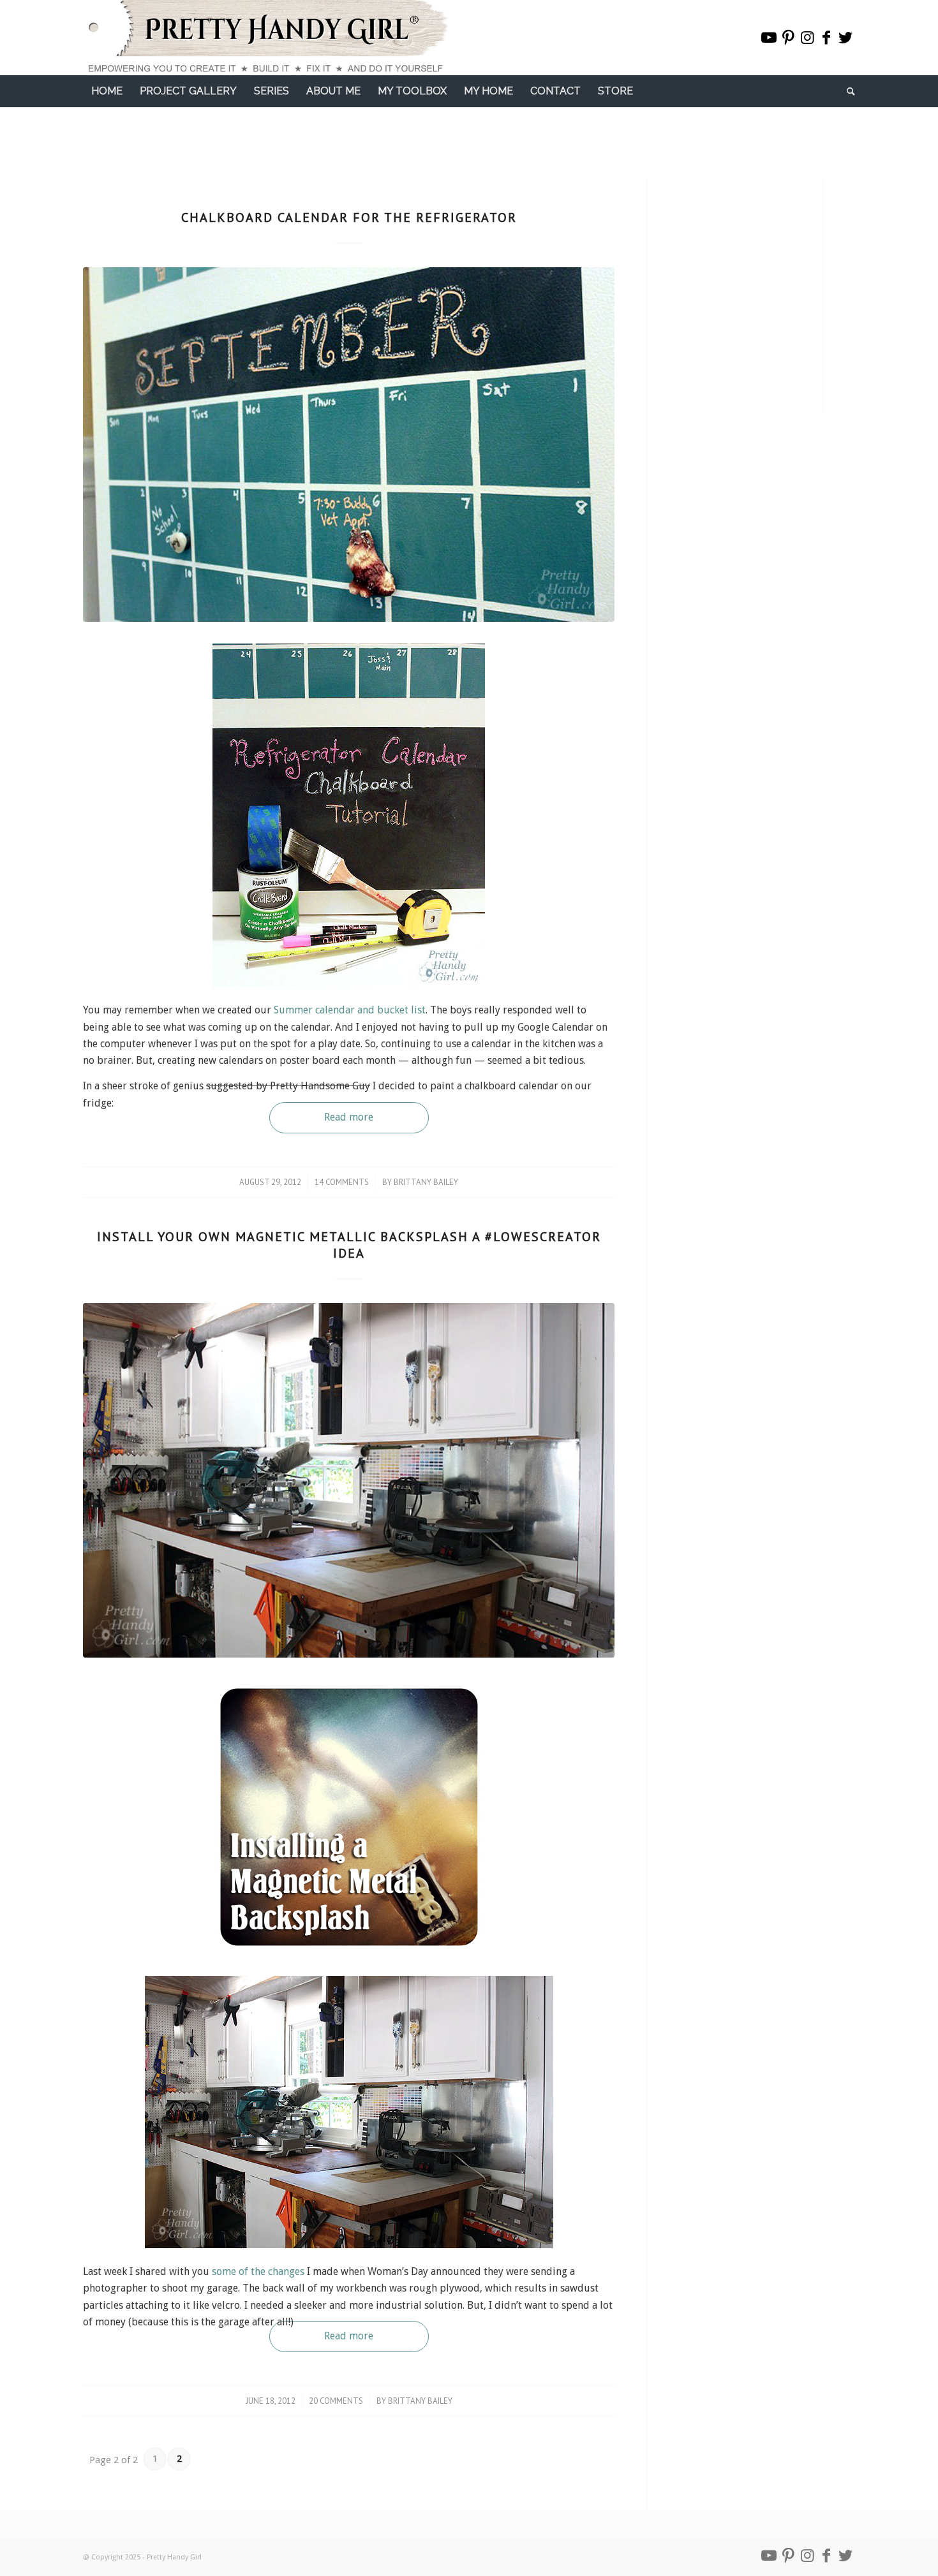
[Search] (847, 91)
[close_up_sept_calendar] (349, 445)
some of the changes (258, 2271)
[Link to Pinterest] (788, 38)
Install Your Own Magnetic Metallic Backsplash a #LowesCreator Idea (349, 1245)
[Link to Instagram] (807, 38)
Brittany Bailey (426, 1182)
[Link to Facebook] (826, 38)
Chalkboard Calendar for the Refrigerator (349, 217)
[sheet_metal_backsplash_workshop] (349, 1480)
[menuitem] (107, 91)
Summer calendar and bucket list (350, 1010)
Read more (349, 1117)
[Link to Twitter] (845, 38)
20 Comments (336, 2401)
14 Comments (342, 1182)
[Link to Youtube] (769, 38)
